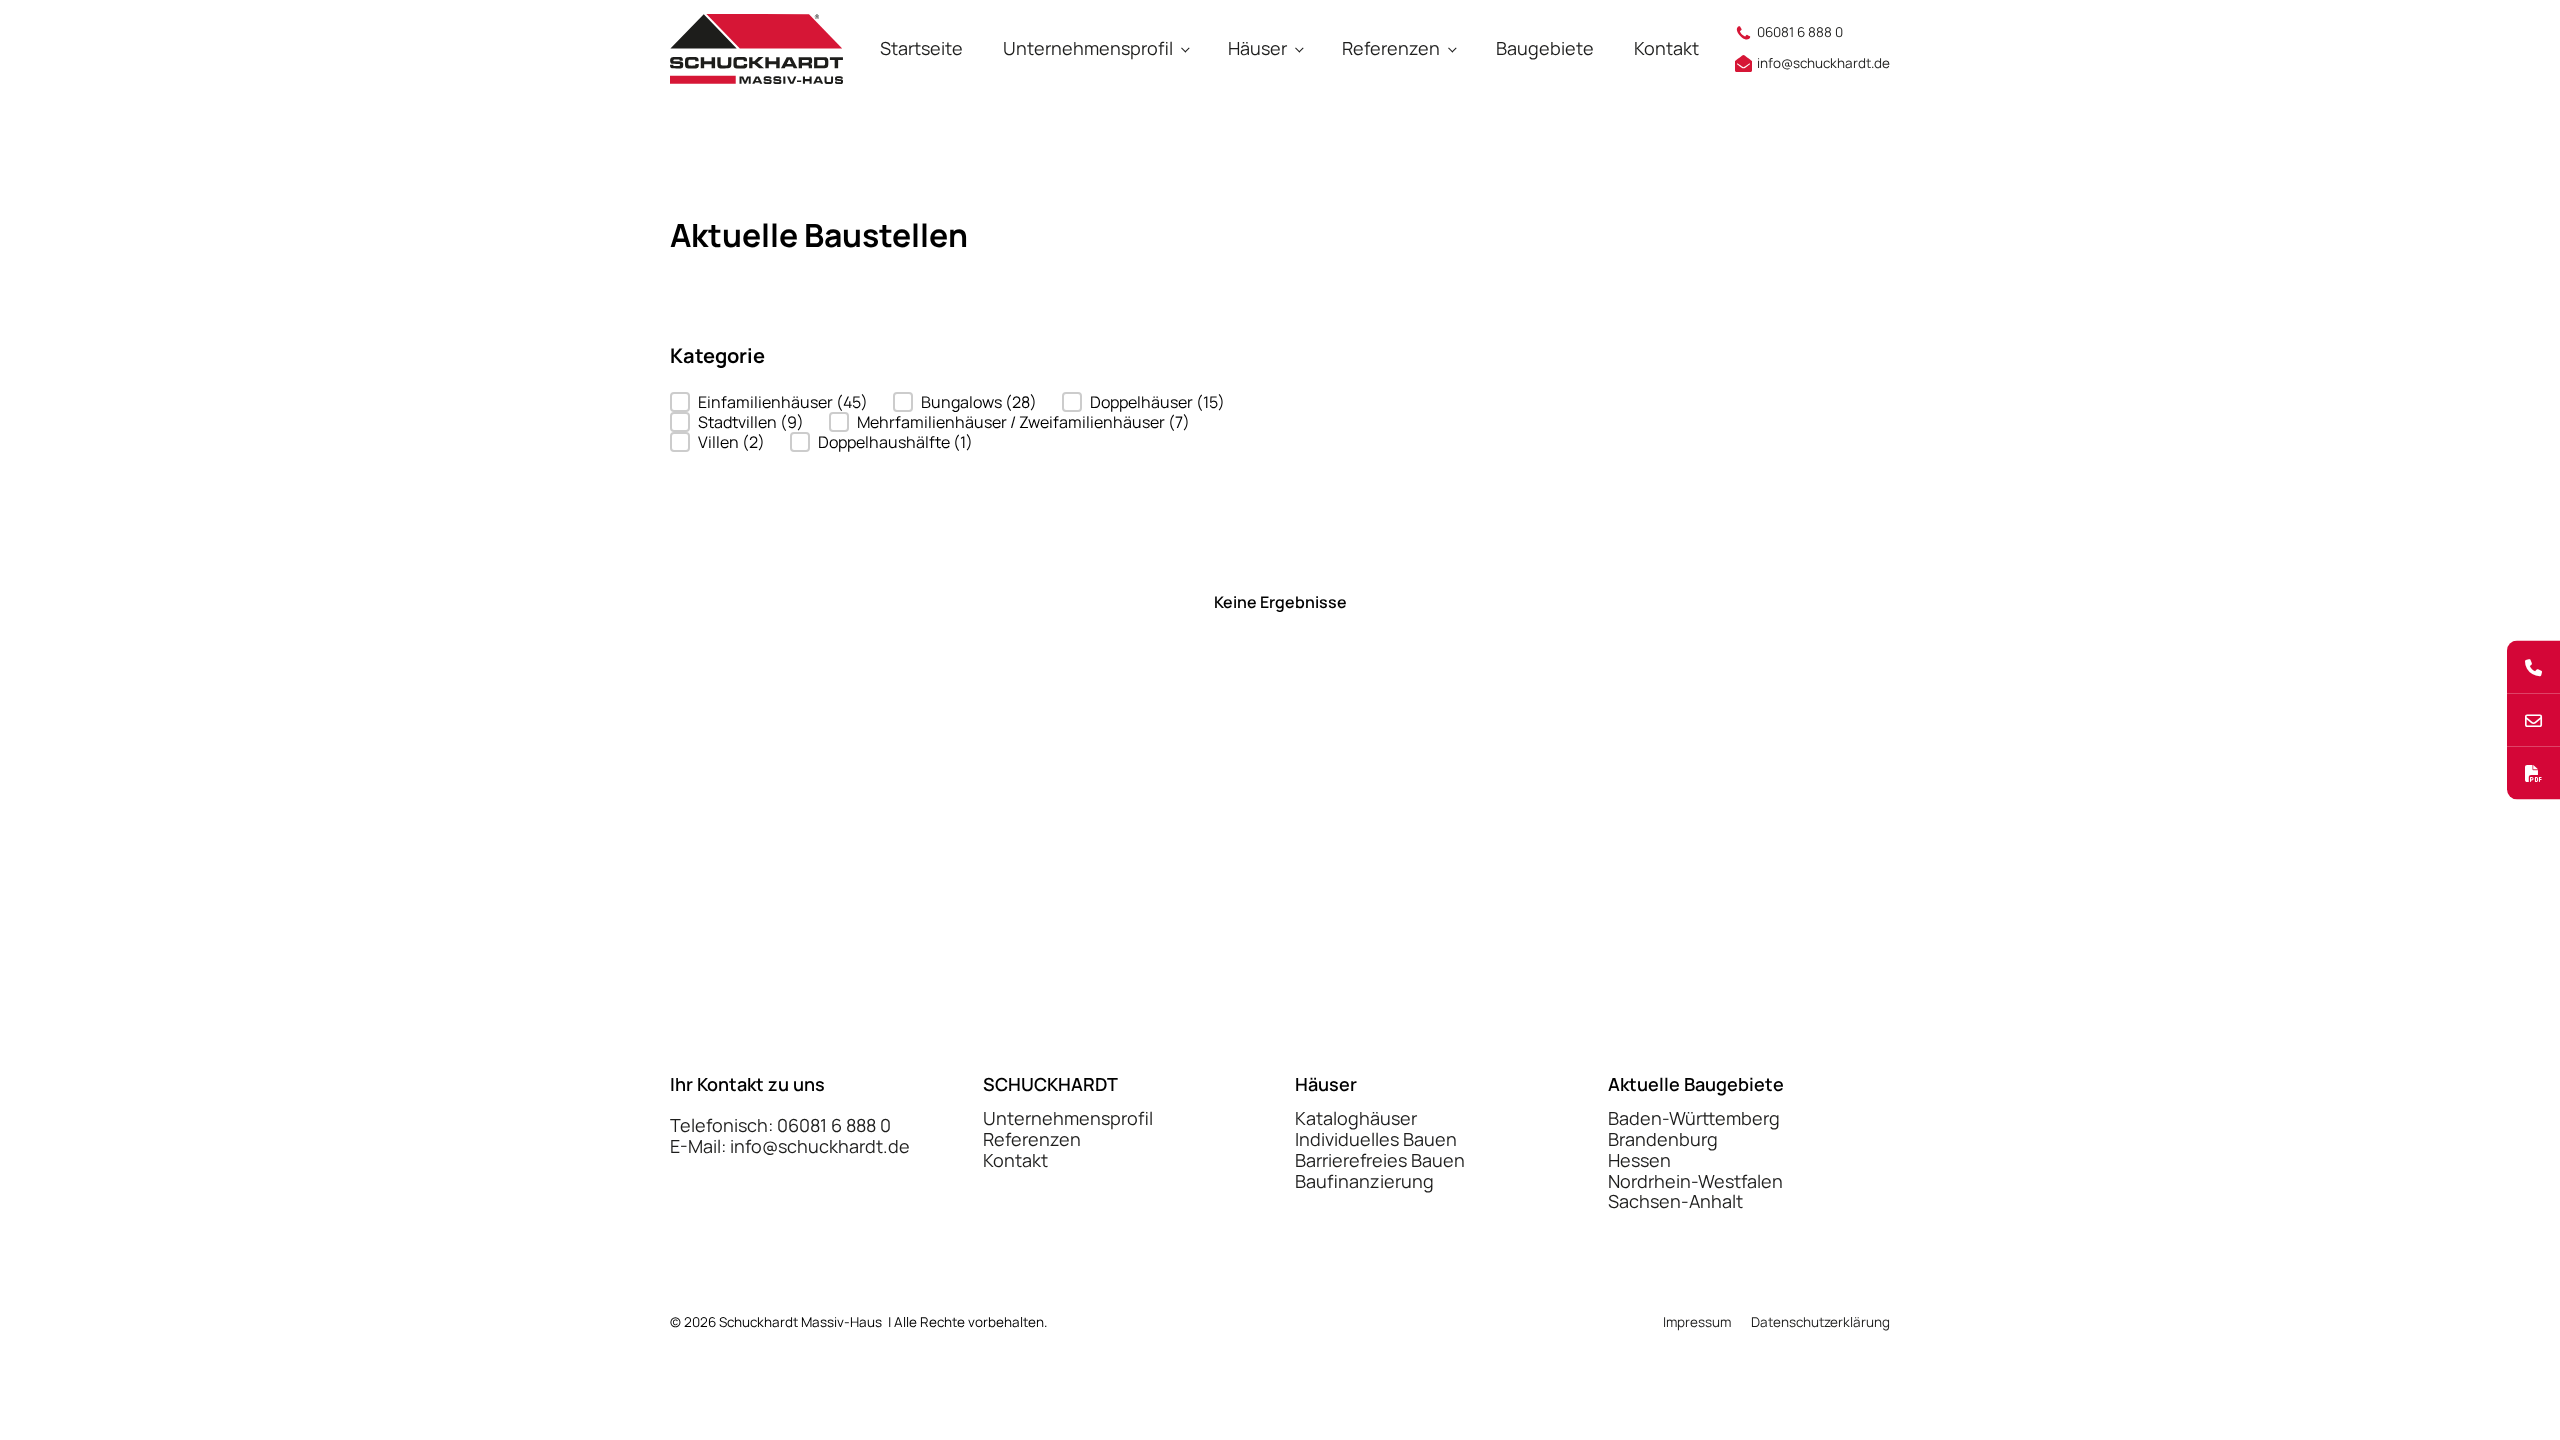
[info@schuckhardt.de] (2533, 720)
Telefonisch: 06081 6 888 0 (780, 1125)
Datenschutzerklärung (1820, 1323)
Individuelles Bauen (1376, 1139)
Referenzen (1391, 48)
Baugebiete (1545, 48)
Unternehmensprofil (1088, 48)
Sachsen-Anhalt (1675, 1201)
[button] (769, 402)
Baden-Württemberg (1694, 1118)
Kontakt (1666, 48)
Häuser (1257, 48)
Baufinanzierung (1364, 1181)
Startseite (921, 48)
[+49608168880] (2533, 667)
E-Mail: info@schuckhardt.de (790, 1146)
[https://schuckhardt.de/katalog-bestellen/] (2533, 773)
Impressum (1697, 1323)
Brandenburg (1663, 1139)
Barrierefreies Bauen (1380, 1160)
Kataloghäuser (1356, 1118)
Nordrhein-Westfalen (1695, 1181)
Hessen (1639, 1160)
